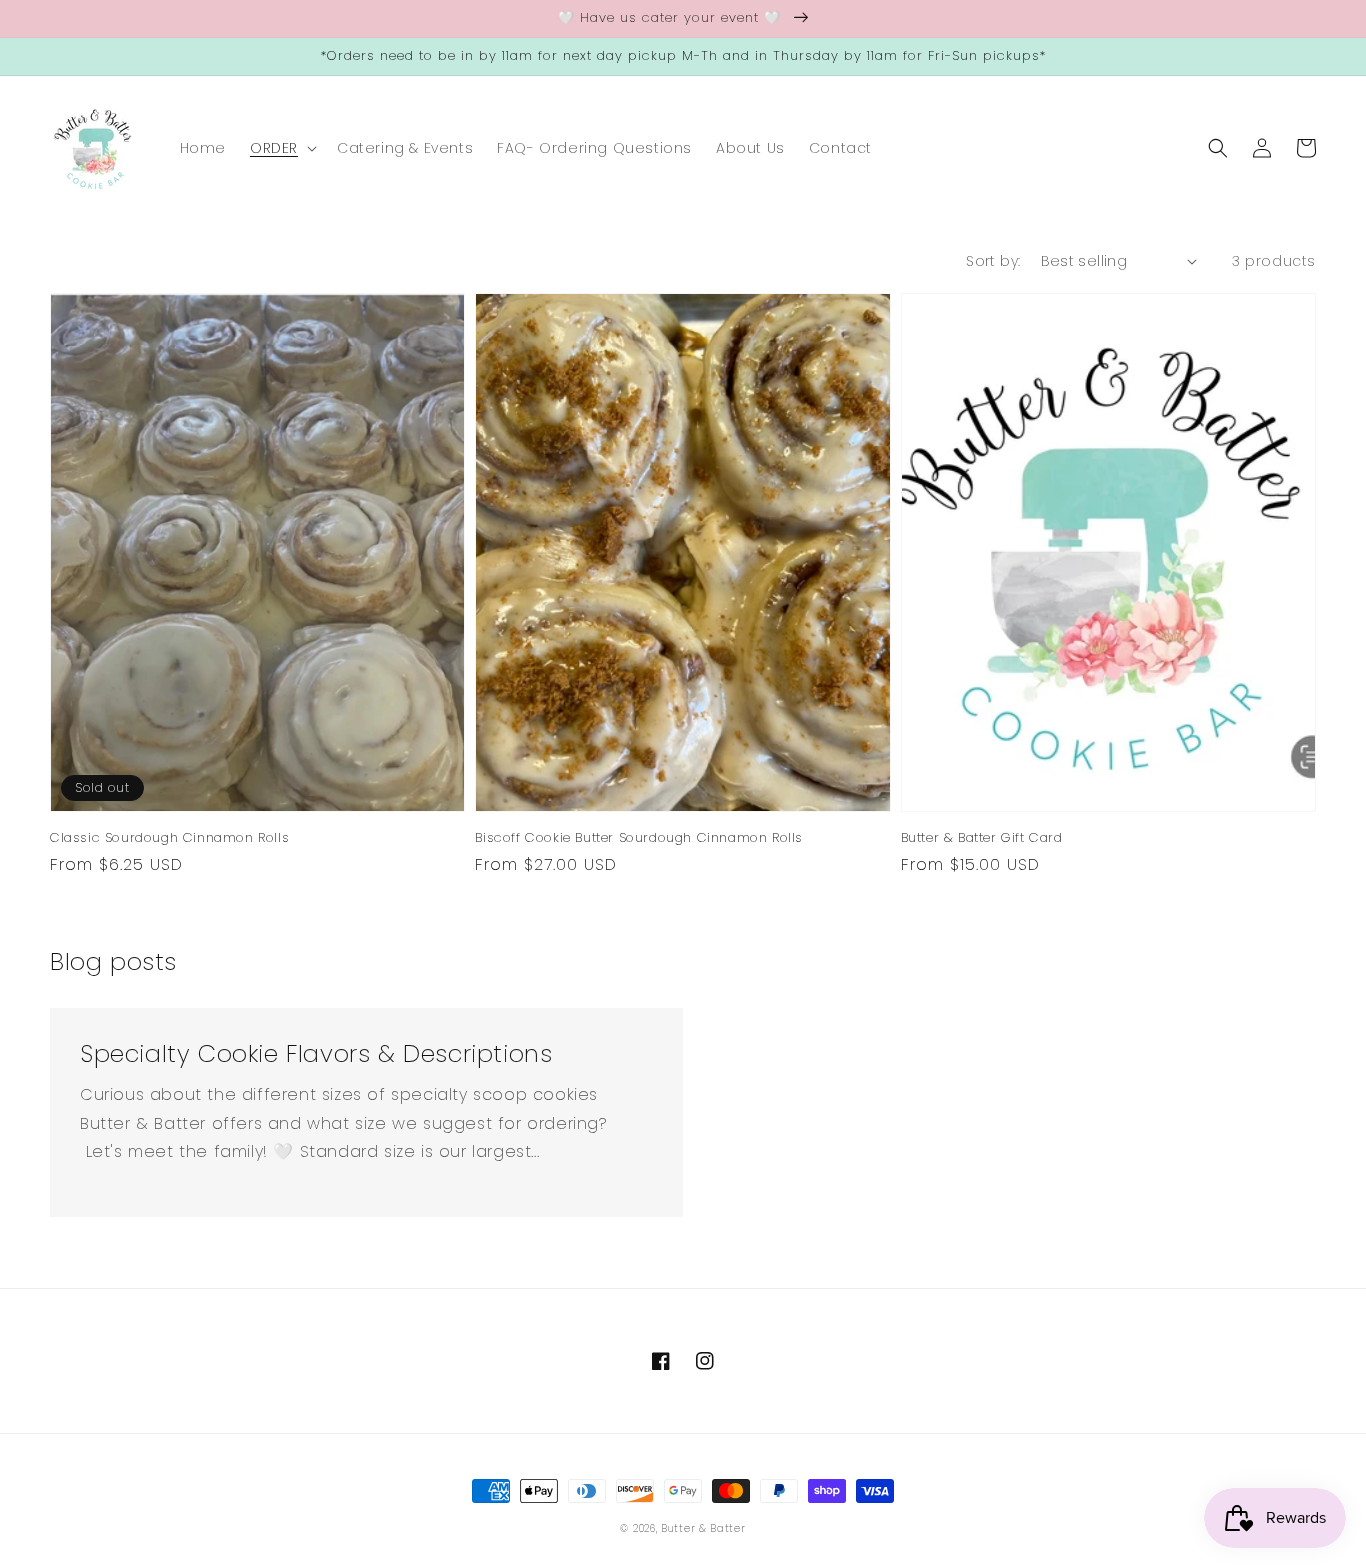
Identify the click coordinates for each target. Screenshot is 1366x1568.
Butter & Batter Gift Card (982, 838)
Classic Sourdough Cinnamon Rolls (169, 838)
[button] (281, 148)
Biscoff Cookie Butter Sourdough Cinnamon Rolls (639, 838)
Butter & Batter (703, 1528)
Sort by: (993, 261)
